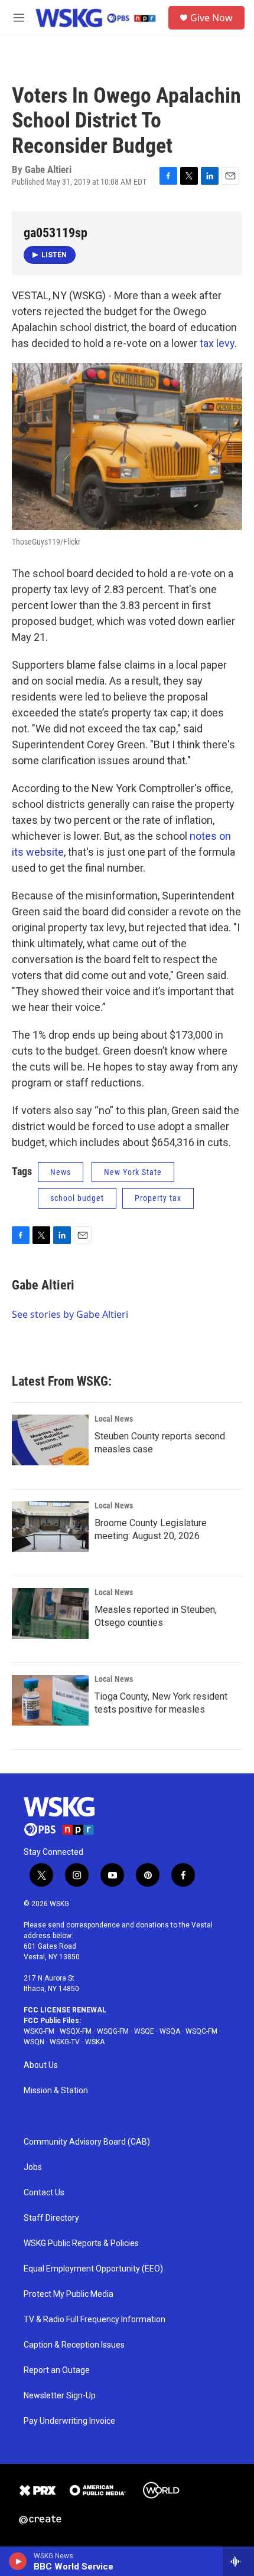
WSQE (144, 2031)
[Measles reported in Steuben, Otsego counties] (50, 1613)
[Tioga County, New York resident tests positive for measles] (50, 1700)
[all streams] (238, 2561)
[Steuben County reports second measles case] (50, 1440)
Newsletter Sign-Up (60, 2396)
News (61, 1172)
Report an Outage (57, 2370)
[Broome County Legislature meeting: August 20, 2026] (50, 1527)
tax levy (217, 343)
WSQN (34, 2042)
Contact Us (44, 2193)
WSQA (170, 2031)
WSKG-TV (65, 2042)
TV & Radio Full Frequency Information (95, 2320)
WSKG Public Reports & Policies (81, 2243)
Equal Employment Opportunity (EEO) (93, 2269)
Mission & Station (56, 2091)
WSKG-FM (39, 2031)
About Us (41, 2065)
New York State (133, 1172)
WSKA (95, 2042)
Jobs (33, 2167)
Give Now (211, 18)
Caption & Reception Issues (74, 2345)
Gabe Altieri (43, 1285)
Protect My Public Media (69, 2294)
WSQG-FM (113, 2031)
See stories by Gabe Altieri (70, 1314)
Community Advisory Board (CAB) (87, 2142)
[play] (18, 2561)
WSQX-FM (76, 2031)
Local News (114, 1419)
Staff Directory (51, 2218)
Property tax (158, 1198)
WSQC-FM (201, 2031)
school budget (77, 1198)
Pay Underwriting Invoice (69, 2421)
